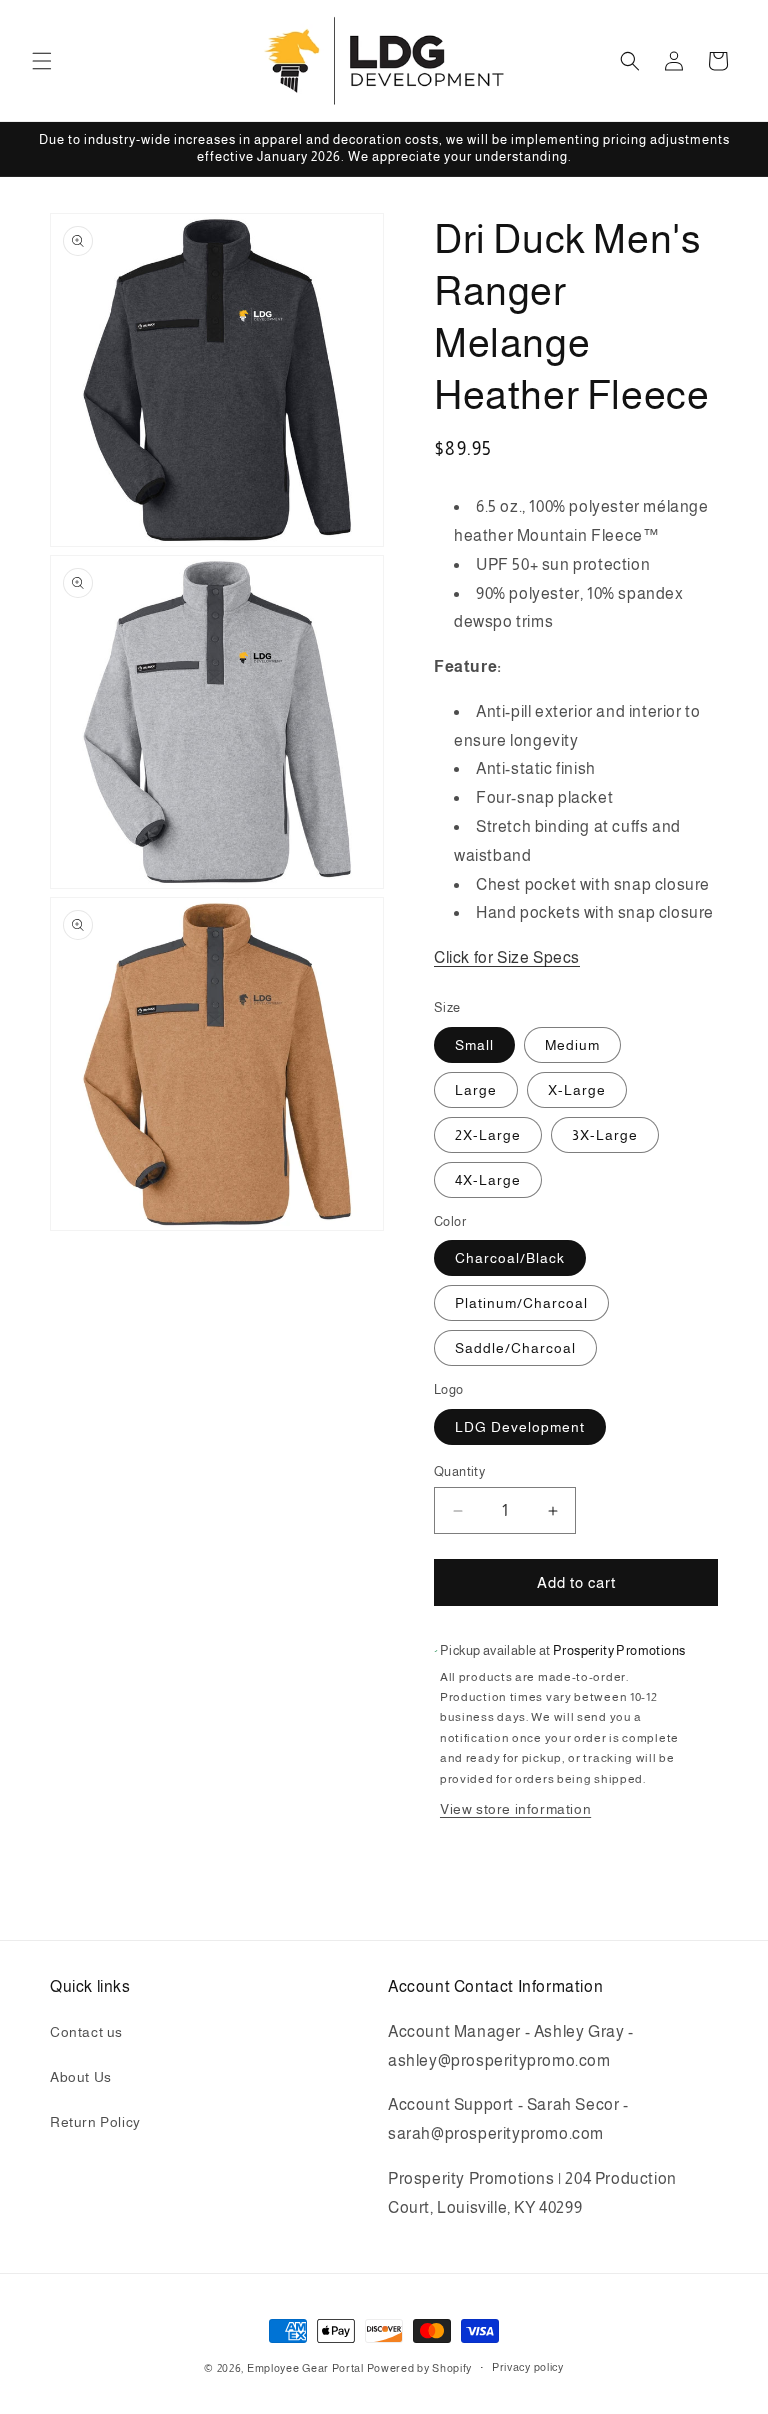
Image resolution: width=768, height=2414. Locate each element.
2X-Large (488, 1135)
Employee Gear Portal (305, 2368)
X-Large (577, 1090)
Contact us (86, 2032)
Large (476, 1090)
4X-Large (488, 1180)
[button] (42, 61)
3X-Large (605, 1135)
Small (474, 1045)
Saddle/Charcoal (515, 1348)
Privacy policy (528, 2367)
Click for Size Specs (507, 957)
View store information (515, 1809)
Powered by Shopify (420, 2368)
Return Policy (95, 2122)
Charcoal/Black (510, 1258)
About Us (81, 2077)
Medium (572, 1045)
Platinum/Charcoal (521, 1303)
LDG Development (520, 1427)
